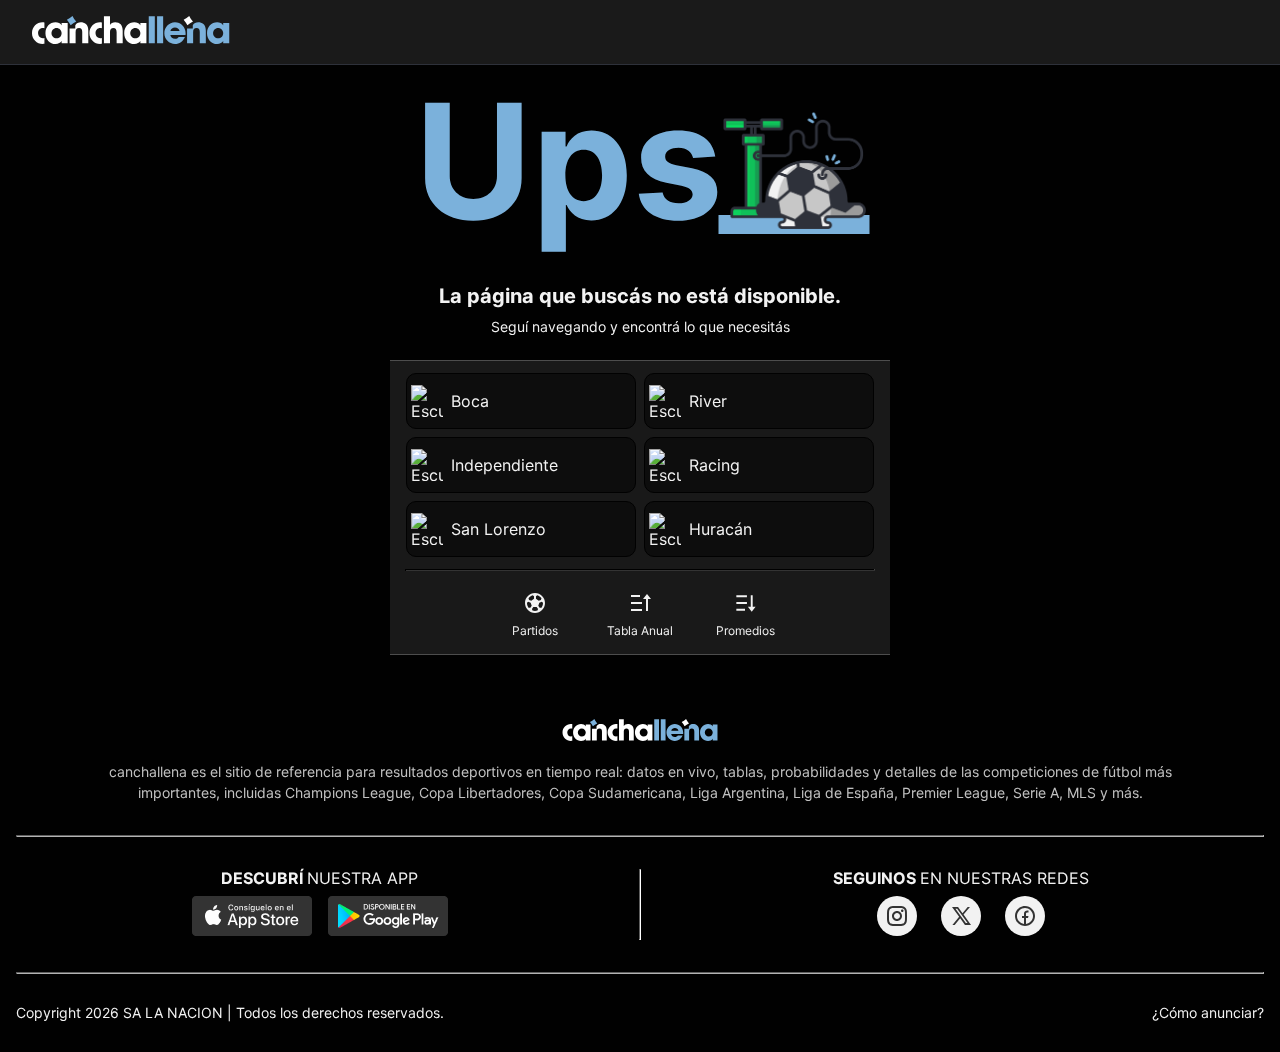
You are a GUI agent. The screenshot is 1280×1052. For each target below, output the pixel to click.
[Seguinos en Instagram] (897, 916)
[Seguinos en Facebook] (1025, 916)
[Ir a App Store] (252, 918)
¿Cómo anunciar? (1208, 1013)
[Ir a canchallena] (131, 32)
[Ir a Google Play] (388, 918)
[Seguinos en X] (961, 916)
